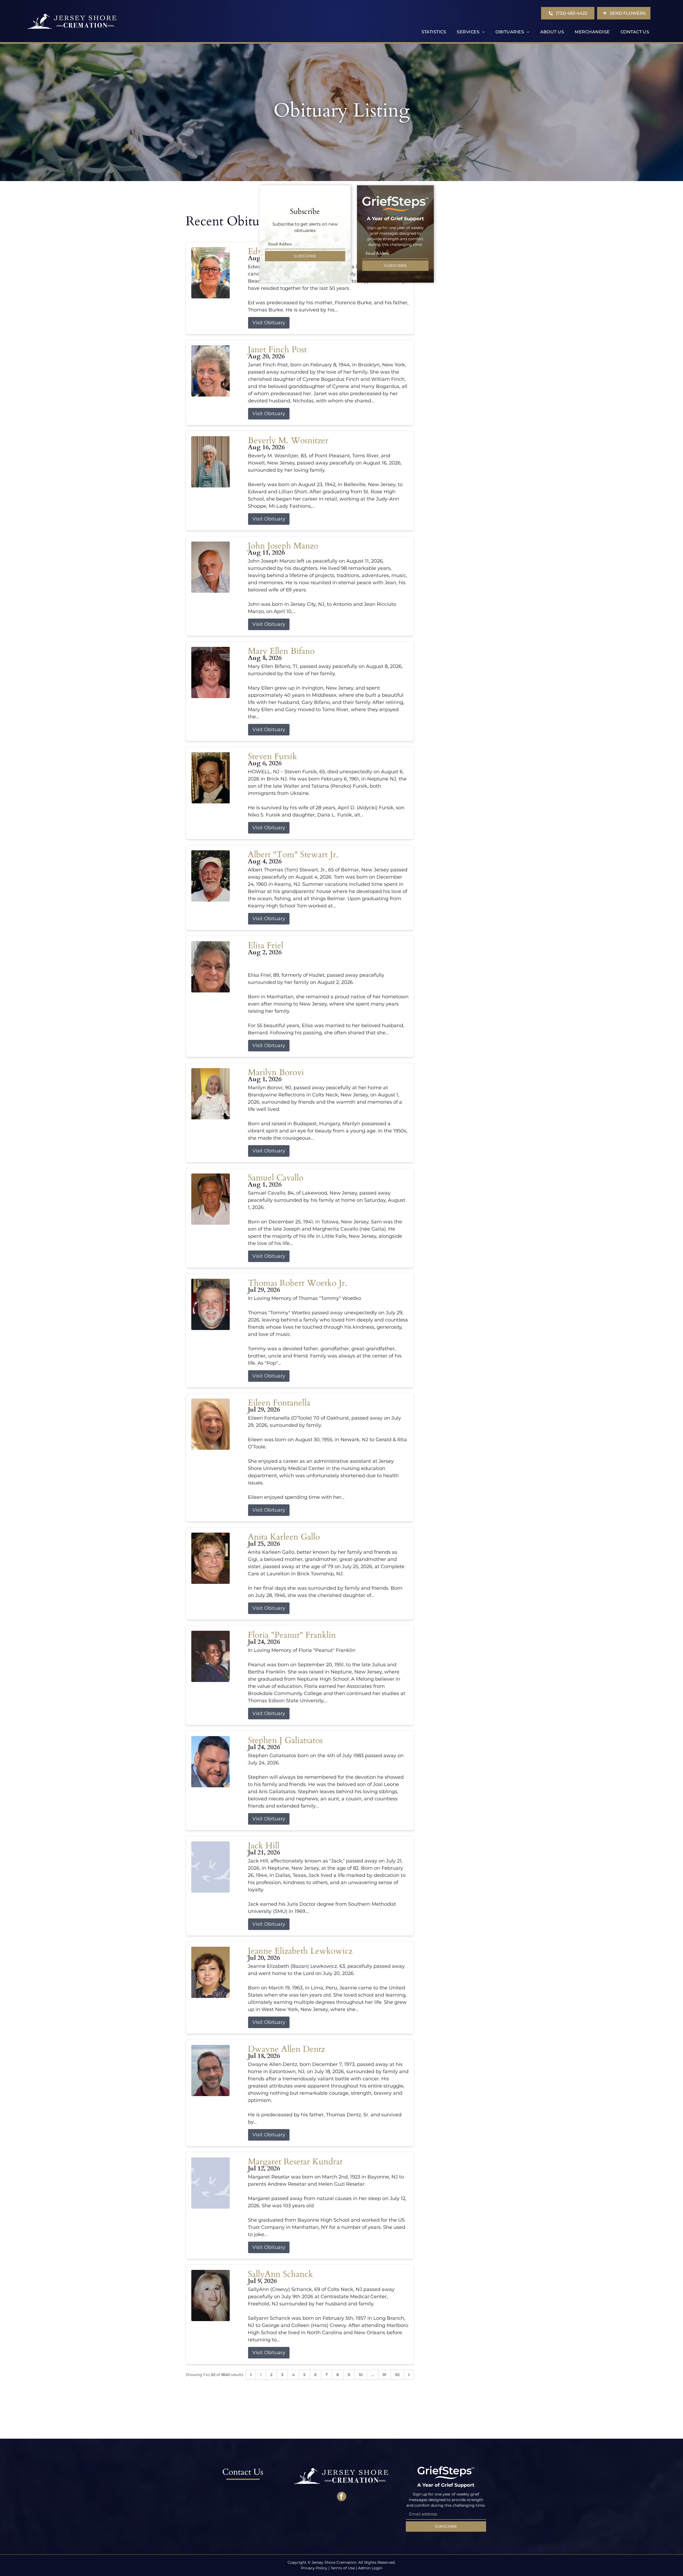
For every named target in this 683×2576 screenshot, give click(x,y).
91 (384, 2375)
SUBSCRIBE (305, 256)
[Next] (409, 2375)
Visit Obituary (269, 323)
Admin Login (370, 2568)
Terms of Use (343, 2568)
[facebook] (342, 2497)
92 (397, 2375)
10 (361, 2375)
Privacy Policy (314, 2568)
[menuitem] (434, 32)
